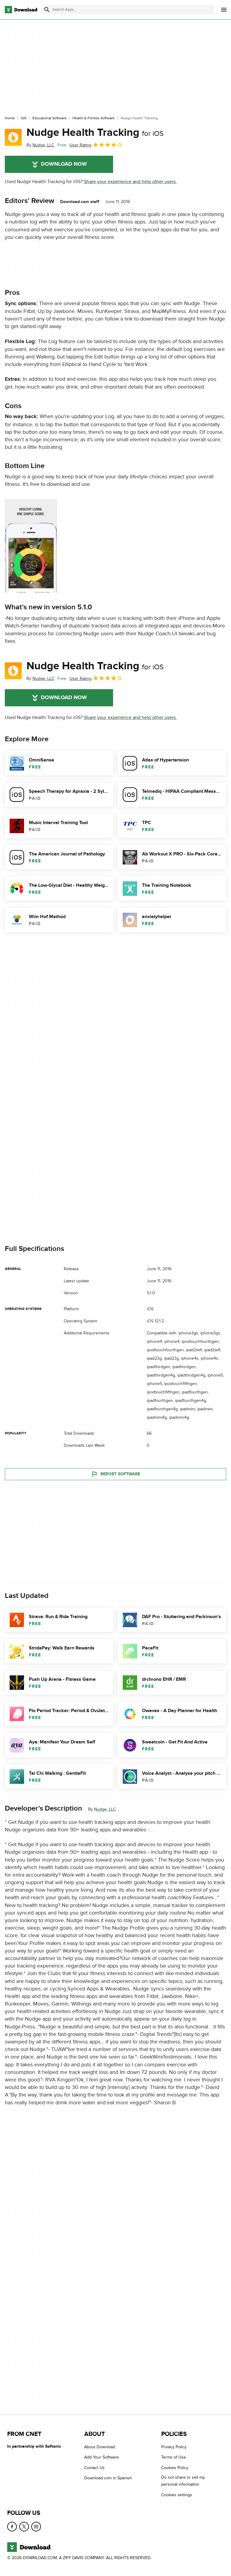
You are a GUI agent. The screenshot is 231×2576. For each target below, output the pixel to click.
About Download (100, 2447)
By (40, 145)
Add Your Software (102, 2457)
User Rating (80, 145)
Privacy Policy (174, 2447)
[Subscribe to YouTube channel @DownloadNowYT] (36, 2527)
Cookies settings (177, 2495)
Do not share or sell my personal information (183, 2481)
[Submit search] (47, 10)
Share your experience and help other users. (130, 182)
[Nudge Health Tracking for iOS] (13, 137)
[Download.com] (21, 10)
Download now (64, 164)
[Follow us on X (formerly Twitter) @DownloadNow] (24, 2527)
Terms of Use (174, 2457)
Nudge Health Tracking (95, 133)
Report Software (120, 1474)
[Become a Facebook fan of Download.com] (12, 2527)
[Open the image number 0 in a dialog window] (31, 546)
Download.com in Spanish (108, 2478)
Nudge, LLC (105, 1810)
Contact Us (94, 2468)
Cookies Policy (175, 2468)
